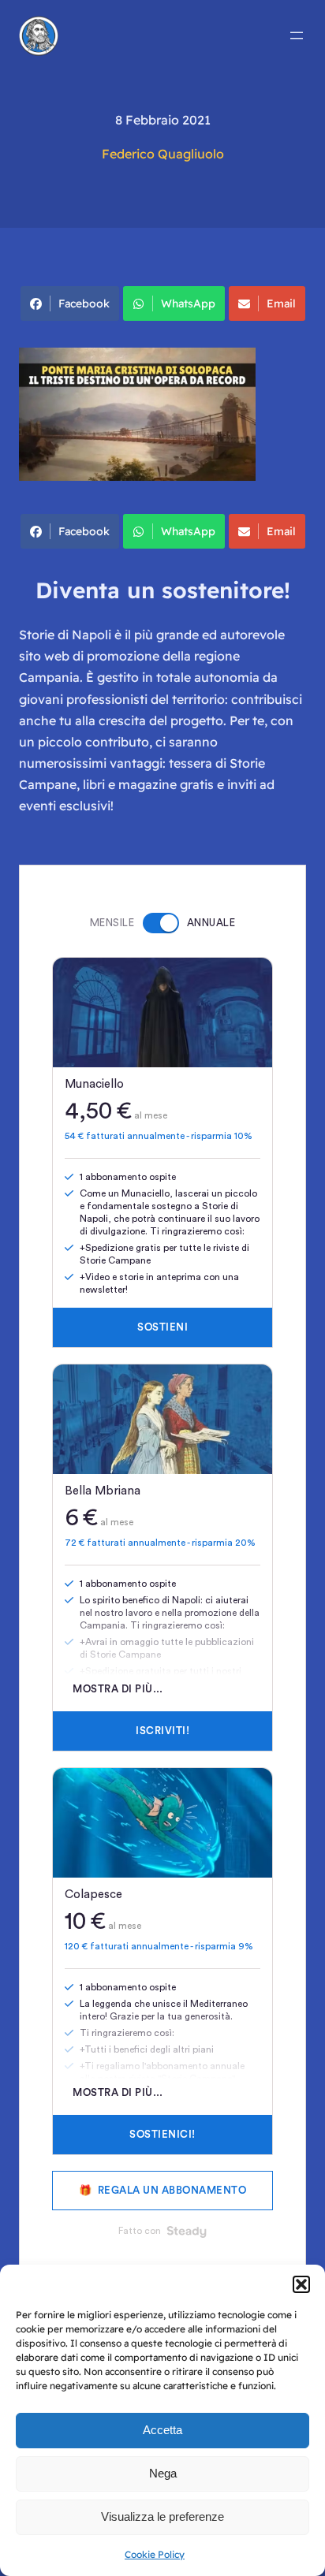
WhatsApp (188, 303)
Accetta (162, 2430)
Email (281, 303)
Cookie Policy (155, 2554)
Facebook (84, 303)
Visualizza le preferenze (162, 2516)
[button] (301, 2284)
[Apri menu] (297, 35)
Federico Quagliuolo (163, 154)
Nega (163, 2473)
